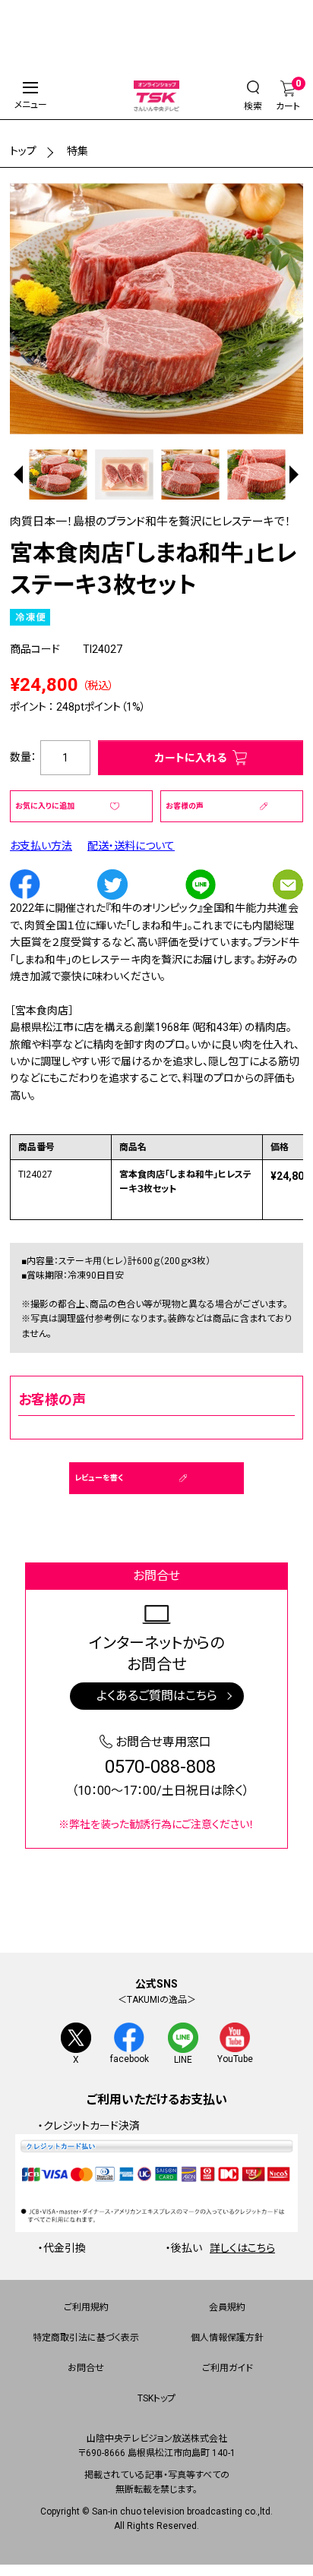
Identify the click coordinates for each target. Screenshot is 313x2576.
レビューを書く (99, 1478)
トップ (23, 151)
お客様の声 (185, 806)
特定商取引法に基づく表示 (86, 2338)
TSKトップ (156, 2398)
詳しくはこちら (242, 2248)
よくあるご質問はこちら (157, 1696)
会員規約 (227, 2307)
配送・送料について (131, 846)
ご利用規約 (86, 2307)
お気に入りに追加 (45, 806)
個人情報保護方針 (227, 2338)
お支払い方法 (41, 846)
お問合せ (86, 2368)
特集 (77, 151)
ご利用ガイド (228, 2368)
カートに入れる (191, 758)
